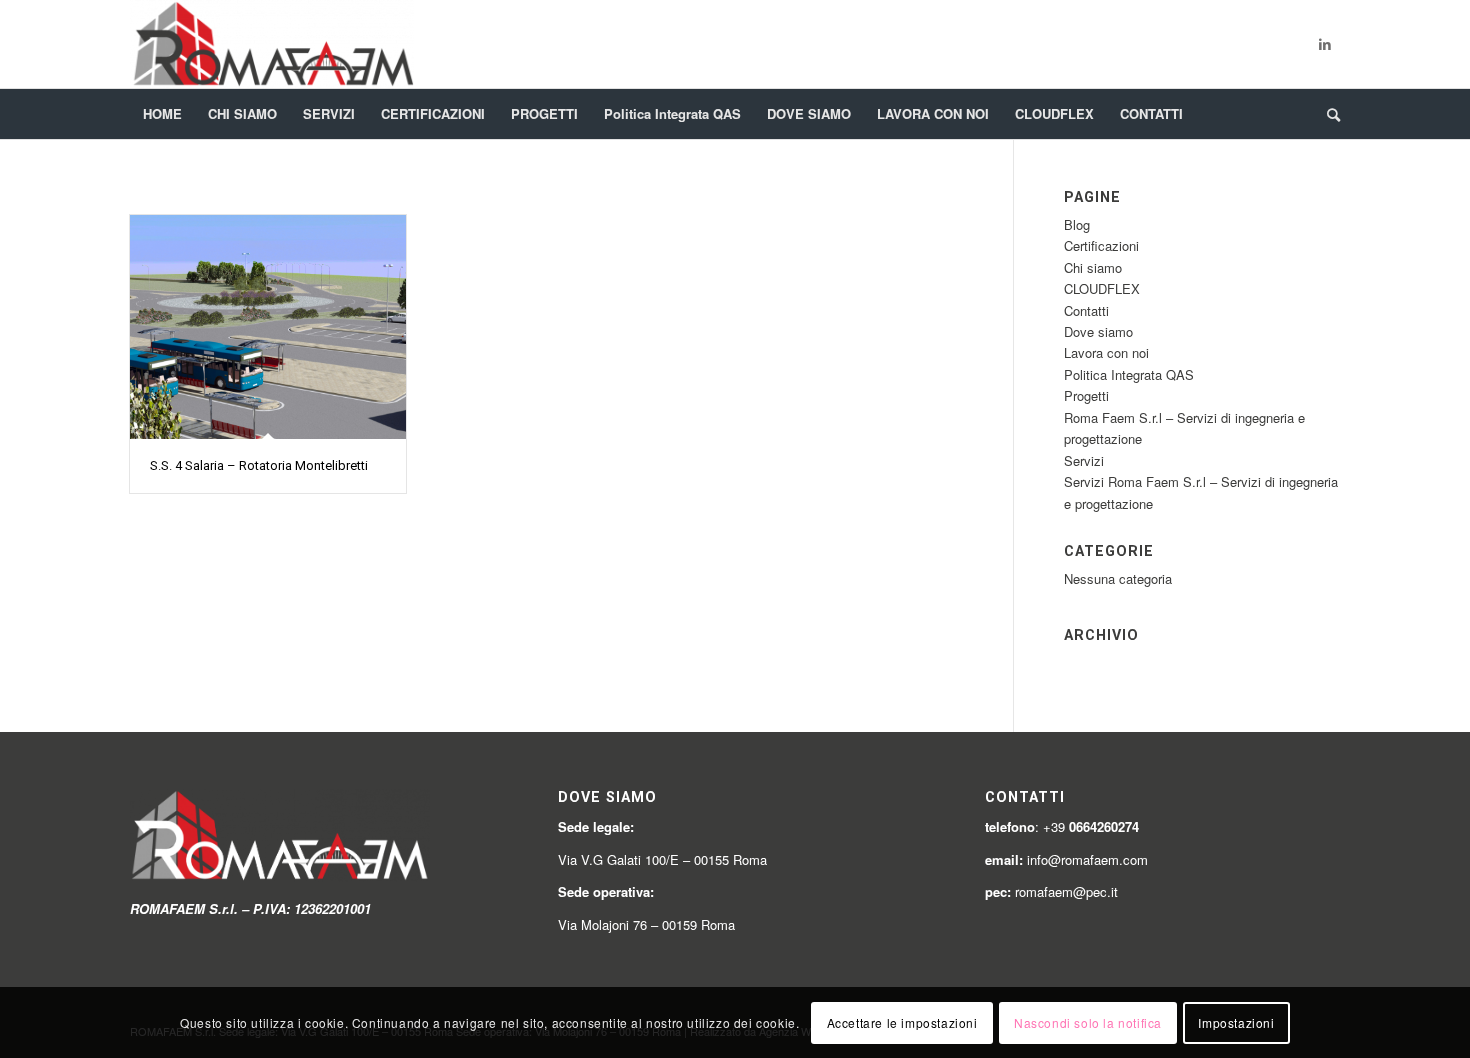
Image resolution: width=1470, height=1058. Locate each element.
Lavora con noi (1106, 352)
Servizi (1084, 460)
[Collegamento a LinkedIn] (1325, 44)
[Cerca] (1327, 114)
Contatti (1086, 310)
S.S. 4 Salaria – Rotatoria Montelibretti (259, 465)
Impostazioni (1236, 1022)
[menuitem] (162, 114)
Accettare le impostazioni (902, 1022)
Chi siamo (1093, 267)
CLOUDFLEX (1102, 288)
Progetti (1086, 395)
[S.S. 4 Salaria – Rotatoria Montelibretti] (268, 327)
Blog (1077, 224)
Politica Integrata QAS (1129, 374)
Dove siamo (1098, 331)
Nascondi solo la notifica (1088, 1022)
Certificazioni (1101, 245)
